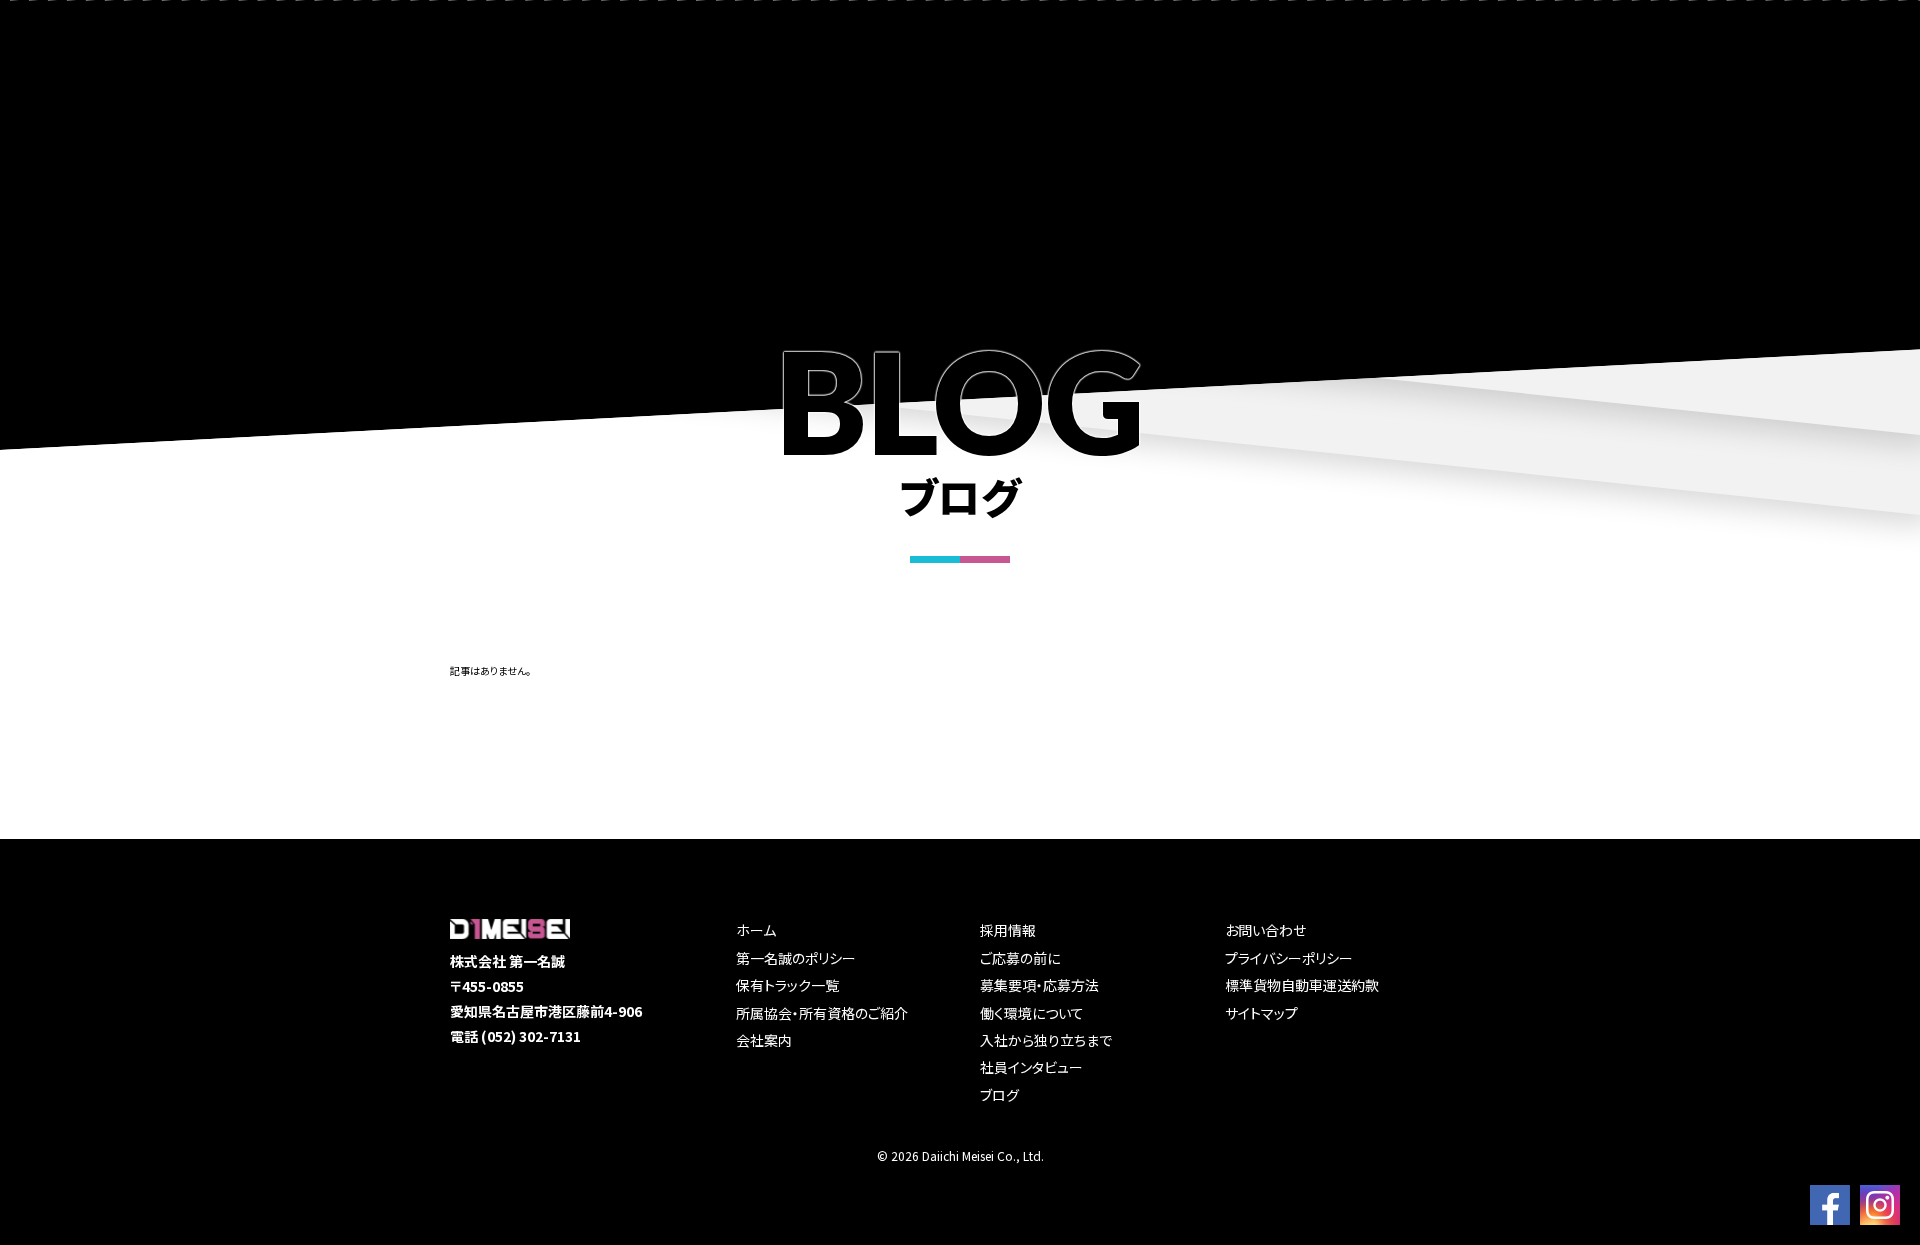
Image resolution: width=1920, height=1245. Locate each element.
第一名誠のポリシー (796, 958)
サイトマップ (1261, 1013)
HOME (1215, 70)
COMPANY (1548, 70)
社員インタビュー (1031, 1067)
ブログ (999, 1095)
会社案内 (764, 1040)
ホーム (756, 930)
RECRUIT (1673, 70)
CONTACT (1797, 70)
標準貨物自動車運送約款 (1302, 985)
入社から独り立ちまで (1046, 1040)
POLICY (1316, 70)
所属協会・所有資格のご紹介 (822, 1013)
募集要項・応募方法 (1039, 985)
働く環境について (1032, 1013)
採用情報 (1008, 930)
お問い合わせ (1265, 930)
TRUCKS (1426, 70)
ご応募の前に (1020, 958)
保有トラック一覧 (787, 985)
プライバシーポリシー (1289, 958)
